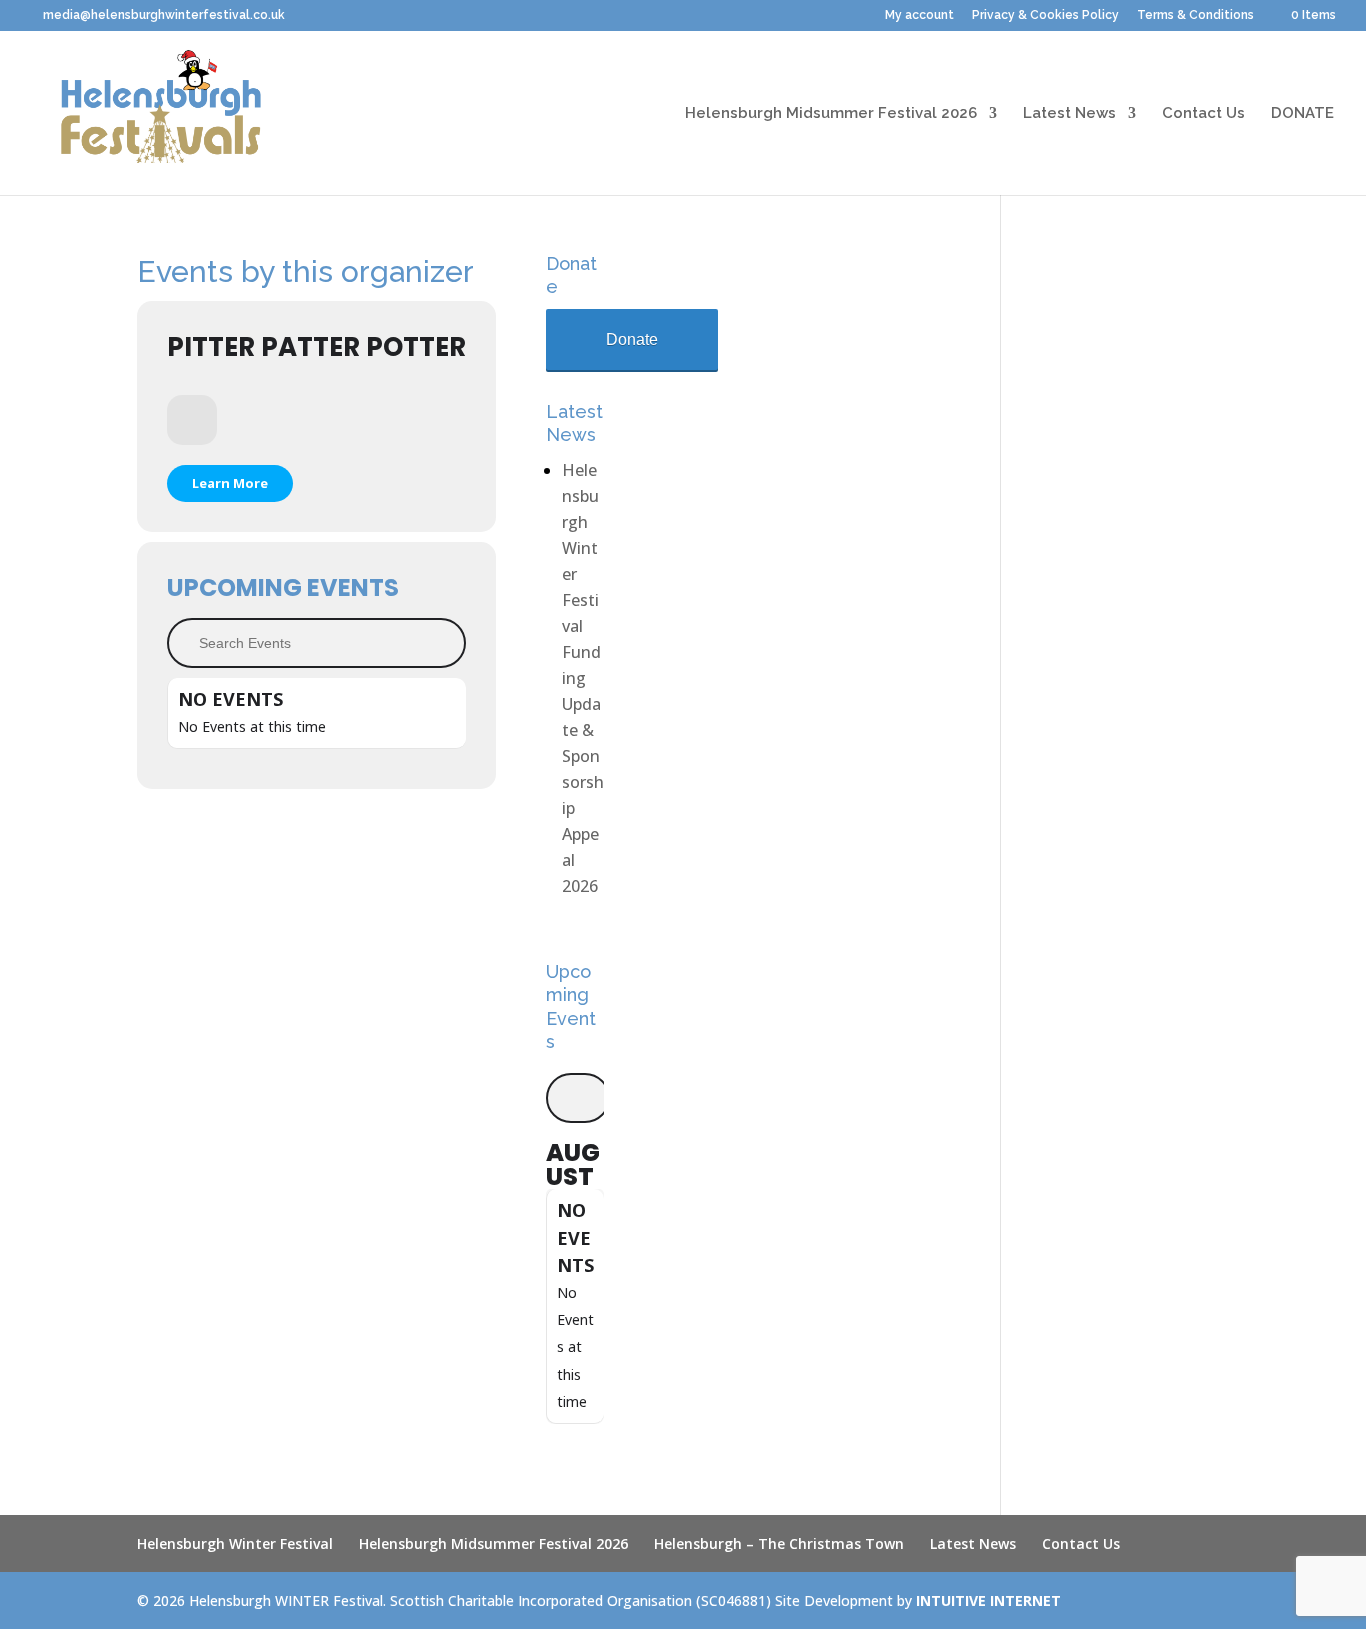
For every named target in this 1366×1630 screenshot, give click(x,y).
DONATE (1302, 114)
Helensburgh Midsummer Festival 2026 (831, 114)
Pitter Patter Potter (316, 347)
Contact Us (1203, 114)
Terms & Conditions (1195, 15)
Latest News (1069, 114)
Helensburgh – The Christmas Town (779, 1543)
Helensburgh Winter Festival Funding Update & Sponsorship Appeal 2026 (583, 678)
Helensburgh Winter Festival (235, 1543)
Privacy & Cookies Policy (1045, 15)
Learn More (230, 483)
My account (919, 15)
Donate (632, 339)
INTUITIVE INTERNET (988, 1600)
